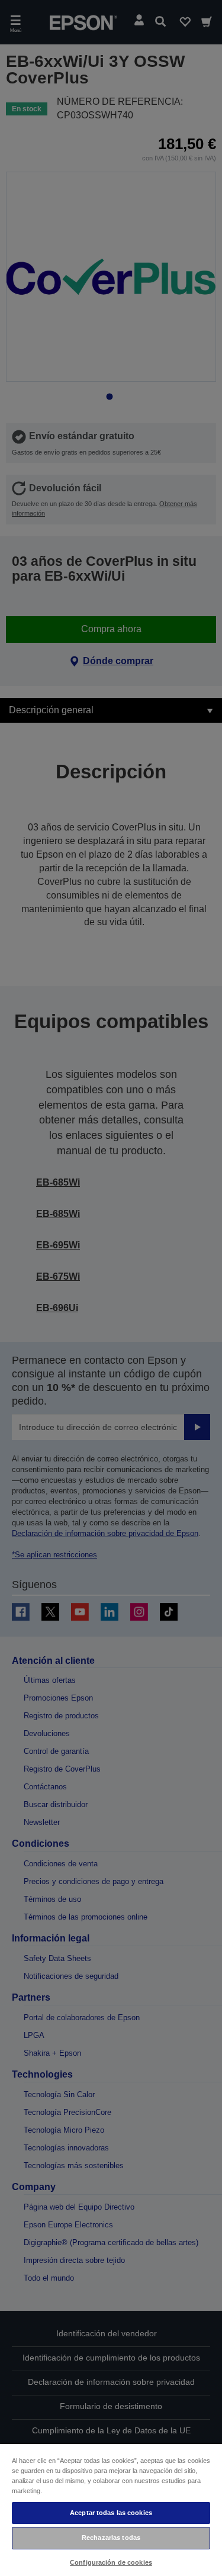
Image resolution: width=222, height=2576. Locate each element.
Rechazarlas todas (111, 2538)
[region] (111, 2509)
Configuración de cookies (111, 2562)
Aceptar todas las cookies (111, 2513)
